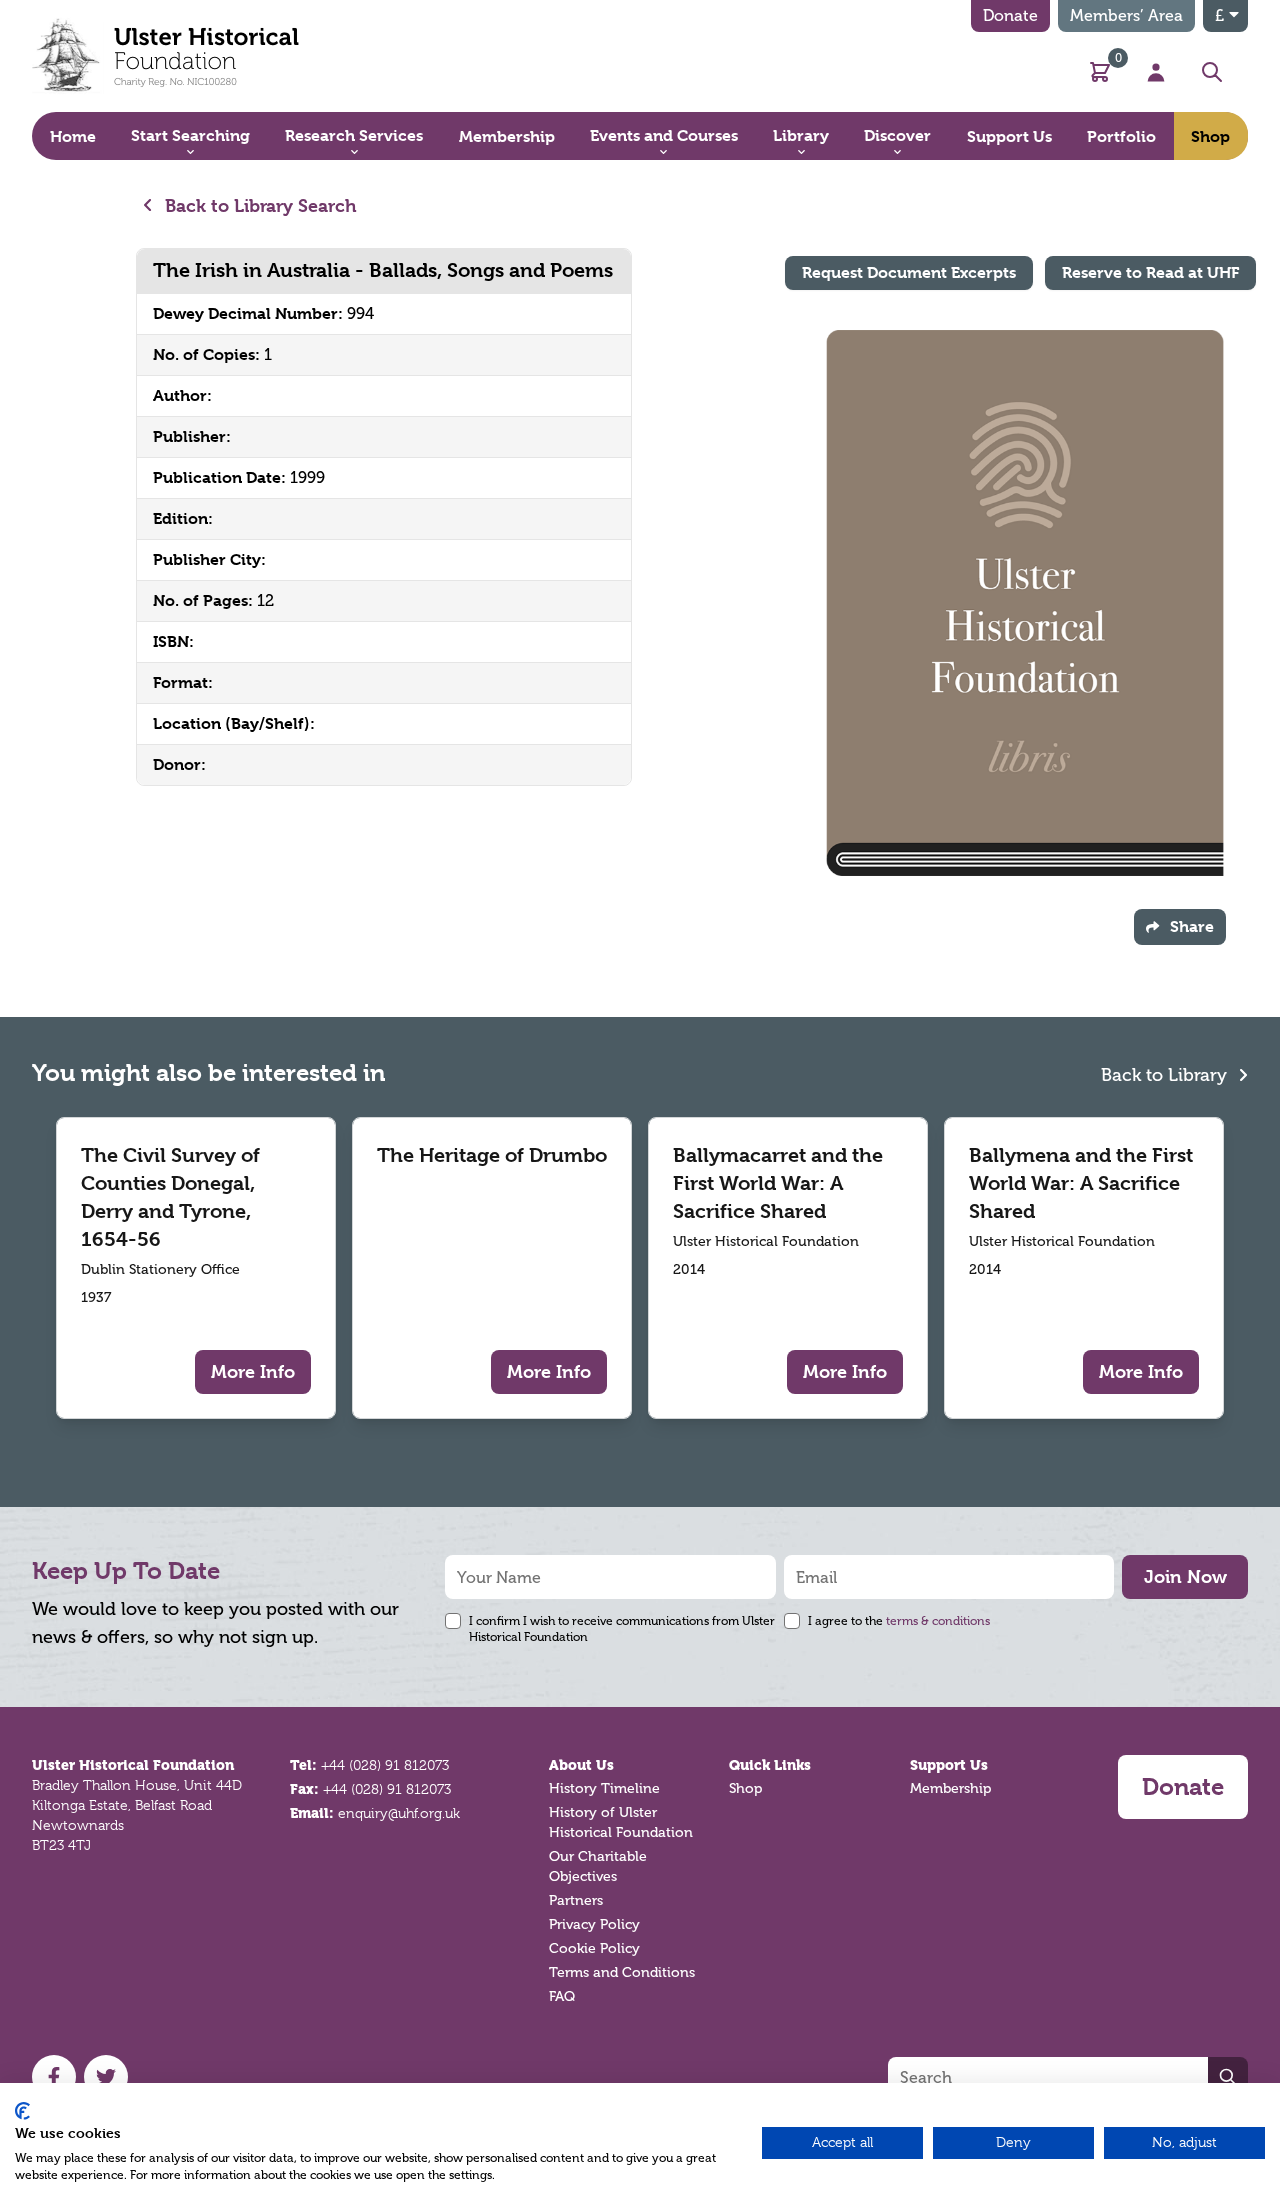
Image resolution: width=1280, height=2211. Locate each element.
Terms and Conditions (622, 1972)
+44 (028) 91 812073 (385, 1765)
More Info (253, 1371)
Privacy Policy (594, 1924)
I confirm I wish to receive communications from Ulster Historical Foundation (622, 1629)
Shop (745, 1788)
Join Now (1185, 1576)
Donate (1010, 15)
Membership (950, 1788)
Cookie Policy (594, 1948)
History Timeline (604, 1788)
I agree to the (899, 1621)
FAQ (562, 1996)
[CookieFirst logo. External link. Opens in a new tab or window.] (22, 2111)
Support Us (949, 1765)
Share (1192, 926)
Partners (576, 1900)
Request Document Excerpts (909, 272)
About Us (581, 1765)
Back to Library (1166, 1075)
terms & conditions (938, 1621)
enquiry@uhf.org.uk (399, 1813)
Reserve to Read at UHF (1150, 272)
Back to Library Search (258, 205)
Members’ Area (1126, 15)
